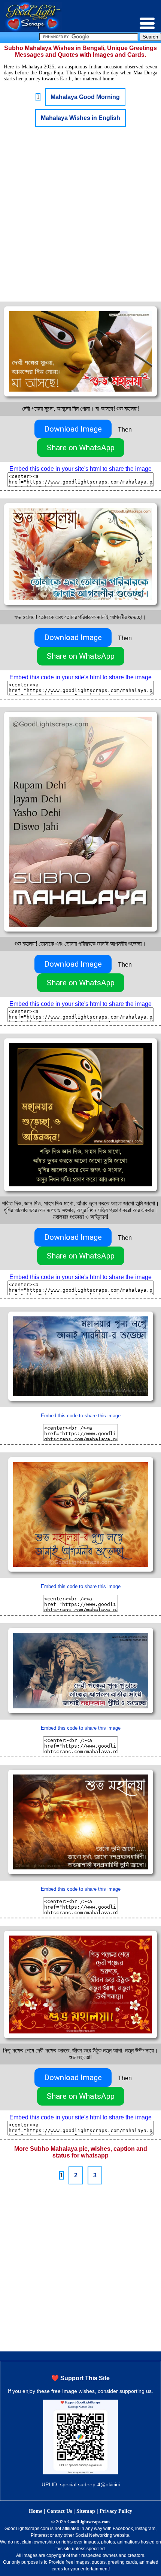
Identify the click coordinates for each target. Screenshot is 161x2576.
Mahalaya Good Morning (85, 97)
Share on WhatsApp (81, 448)
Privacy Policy (116, 2511)
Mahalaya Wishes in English (80, 118)
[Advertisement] (80, 214)
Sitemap (86, 2511)
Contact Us (59, 2511)
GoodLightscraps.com (89, 2522)
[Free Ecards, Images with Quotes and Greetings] (33, 30)
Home (36, 2511)
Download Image (73, 429)
